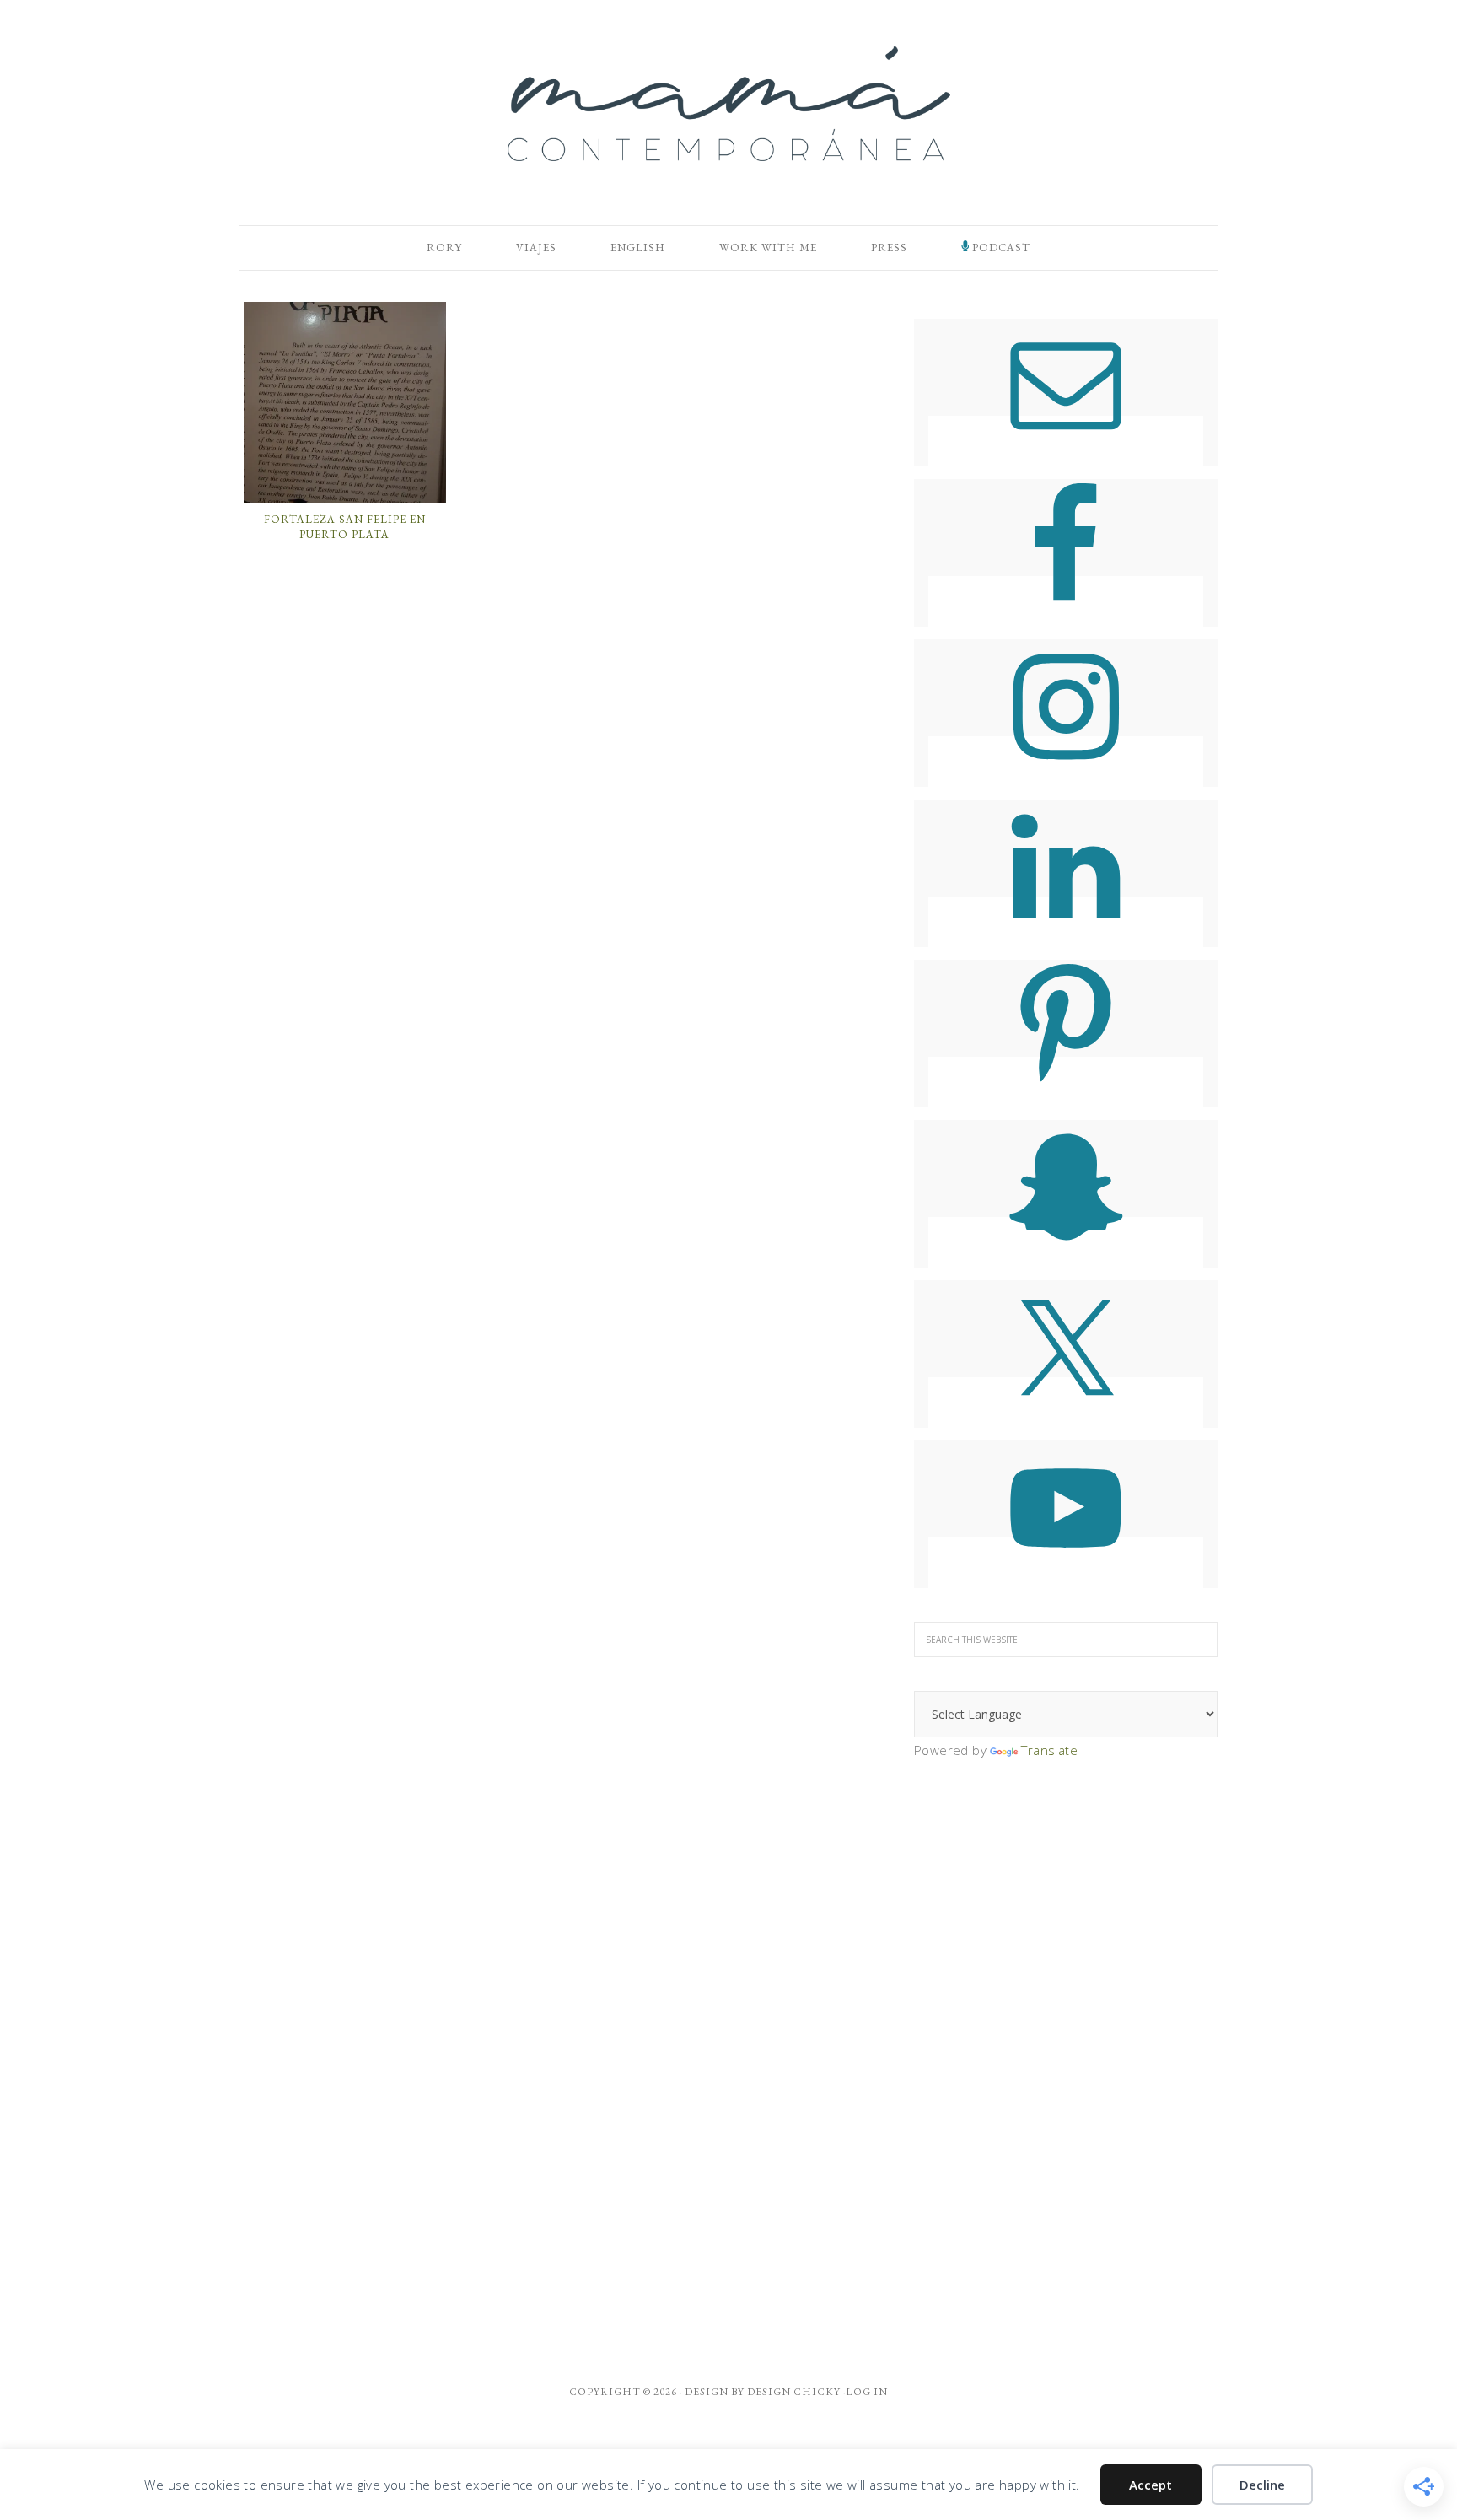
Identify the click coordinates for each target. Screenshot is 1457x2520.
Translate (1049, 1750)
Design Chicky (794, 2392)
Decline (1262, 2485)
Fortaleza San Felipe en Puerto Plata (345, 527)
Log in (867, 2392)
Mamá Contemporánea (728, 104)
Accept (1151, 2485)
